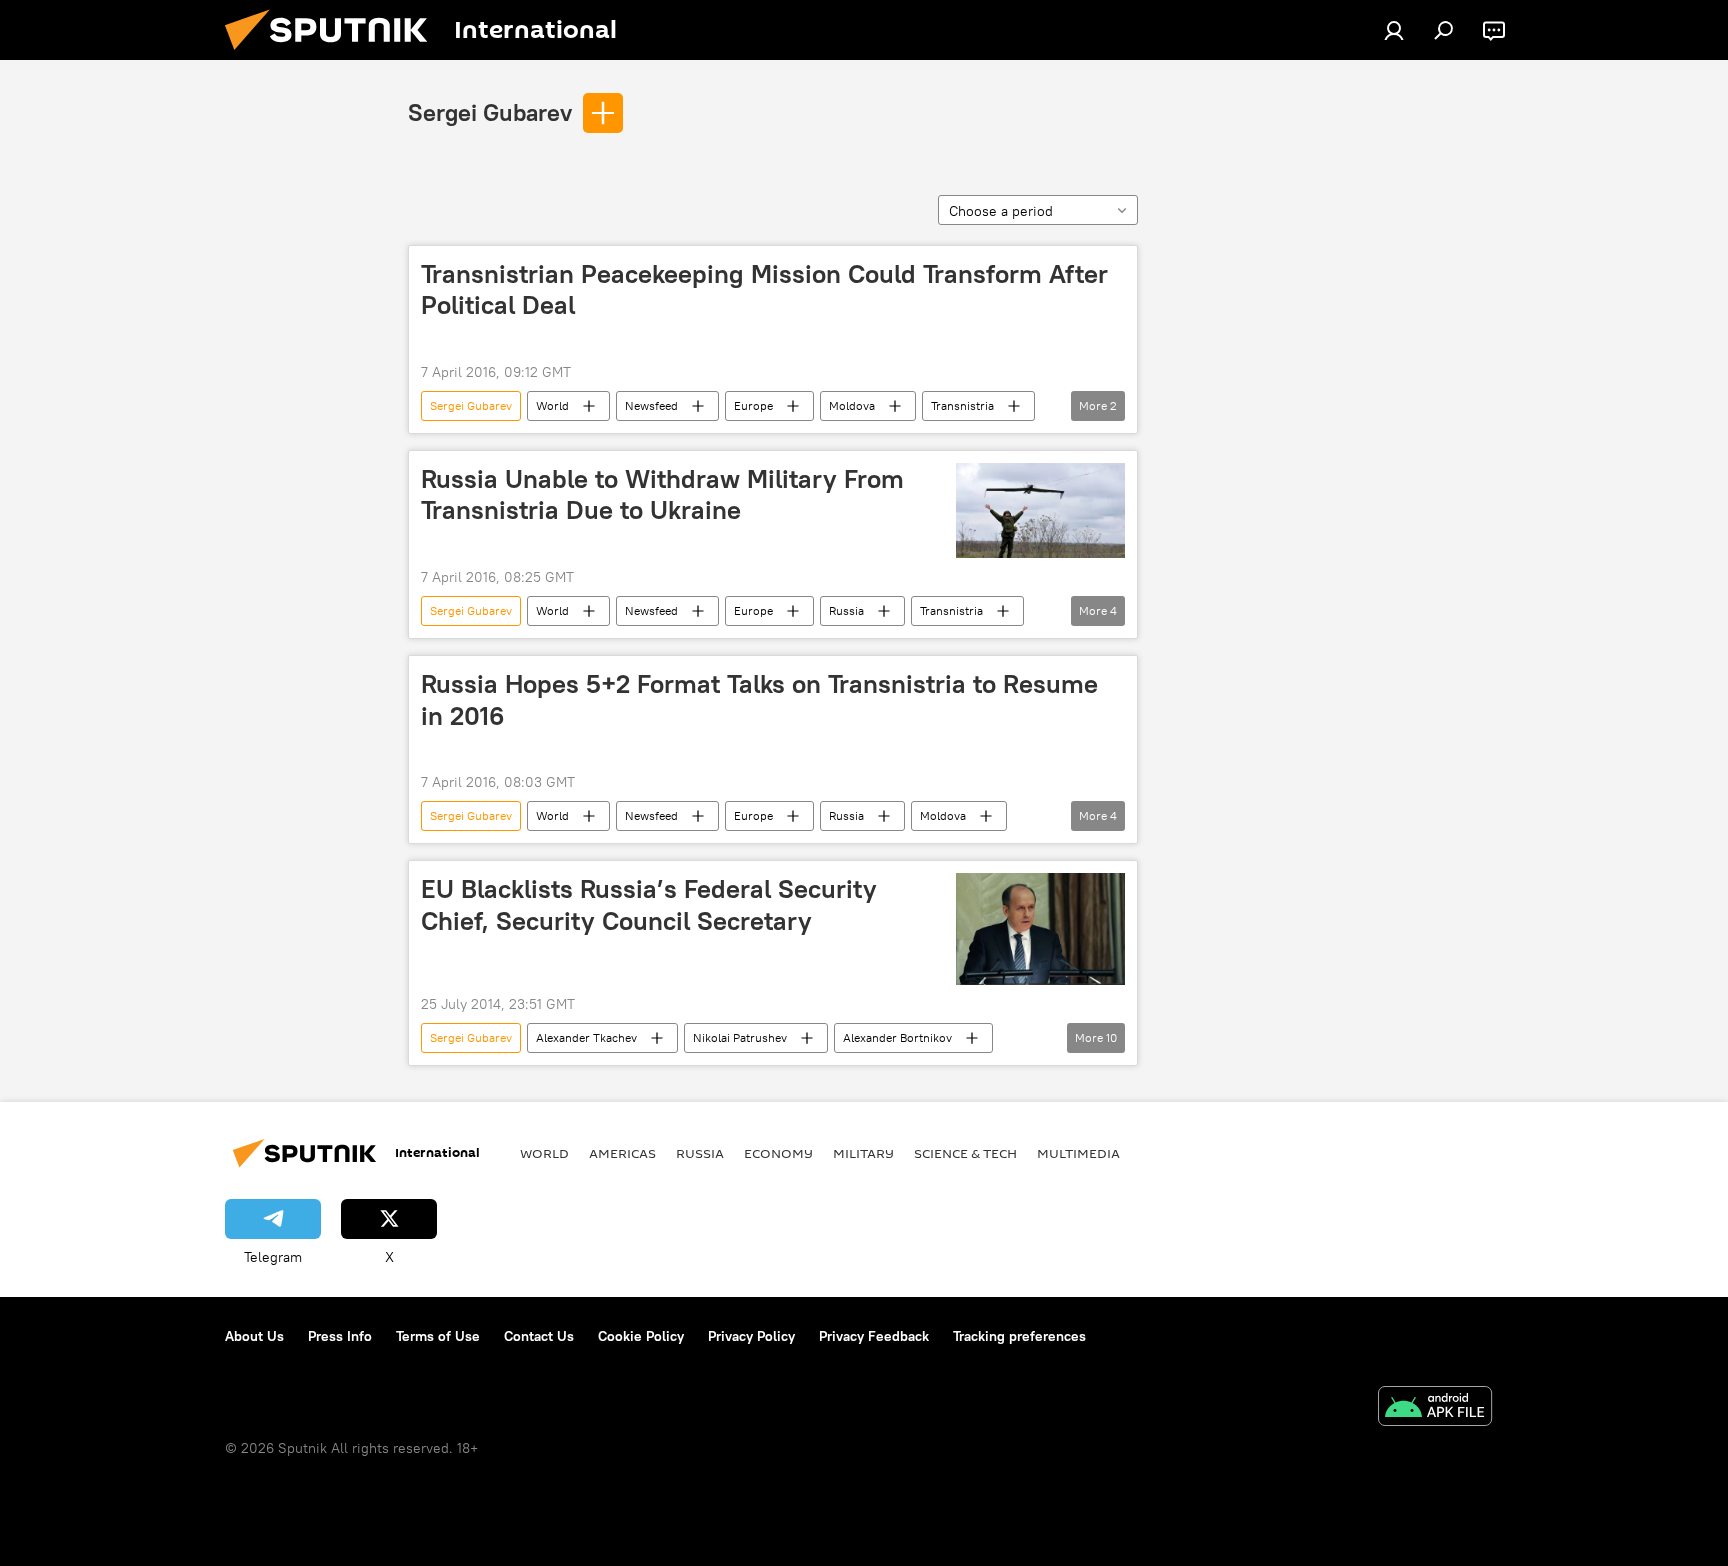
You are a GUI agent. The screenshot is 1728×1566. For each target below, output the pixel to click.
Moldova (852, 405)
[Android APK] (1435, 1408)
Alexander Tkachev (586, 1037)
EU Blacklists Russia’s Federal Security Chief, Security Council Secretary (649, 904)
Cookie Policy (641, 1336)
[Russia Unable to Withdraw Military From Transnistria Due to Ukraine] (1040, 510)
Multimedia (1078, 1153)
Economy (778, 1153)
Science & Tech (965, 1153)
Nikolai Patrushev (740, 1037)
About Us (254, 1336)
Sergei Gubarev (490, 112)
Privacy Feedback (874, 1336)
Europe (753, 405)
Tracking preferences (1019, 1336)
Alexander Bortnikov (897, 1037)
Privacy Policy (751, 1336)
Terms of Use (438, 1336)
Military (863, 1153)
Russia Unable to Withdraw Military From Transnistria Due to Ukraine (662, 494)
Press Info (340, 1336)
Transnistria (962, 405)
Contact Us (539, 1336)
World (552, 405)
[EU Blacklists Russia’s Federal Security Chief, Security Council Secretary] (1040, 929)
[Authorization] (1394, 30)
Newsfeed (651, 405)
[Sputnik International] (334, 55)
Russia (846, 610)
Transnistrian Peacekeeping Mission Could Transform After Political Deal (764, 289)
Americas (622, 1153)
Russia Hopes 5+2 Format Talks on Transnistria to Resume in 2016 (759, 699)
